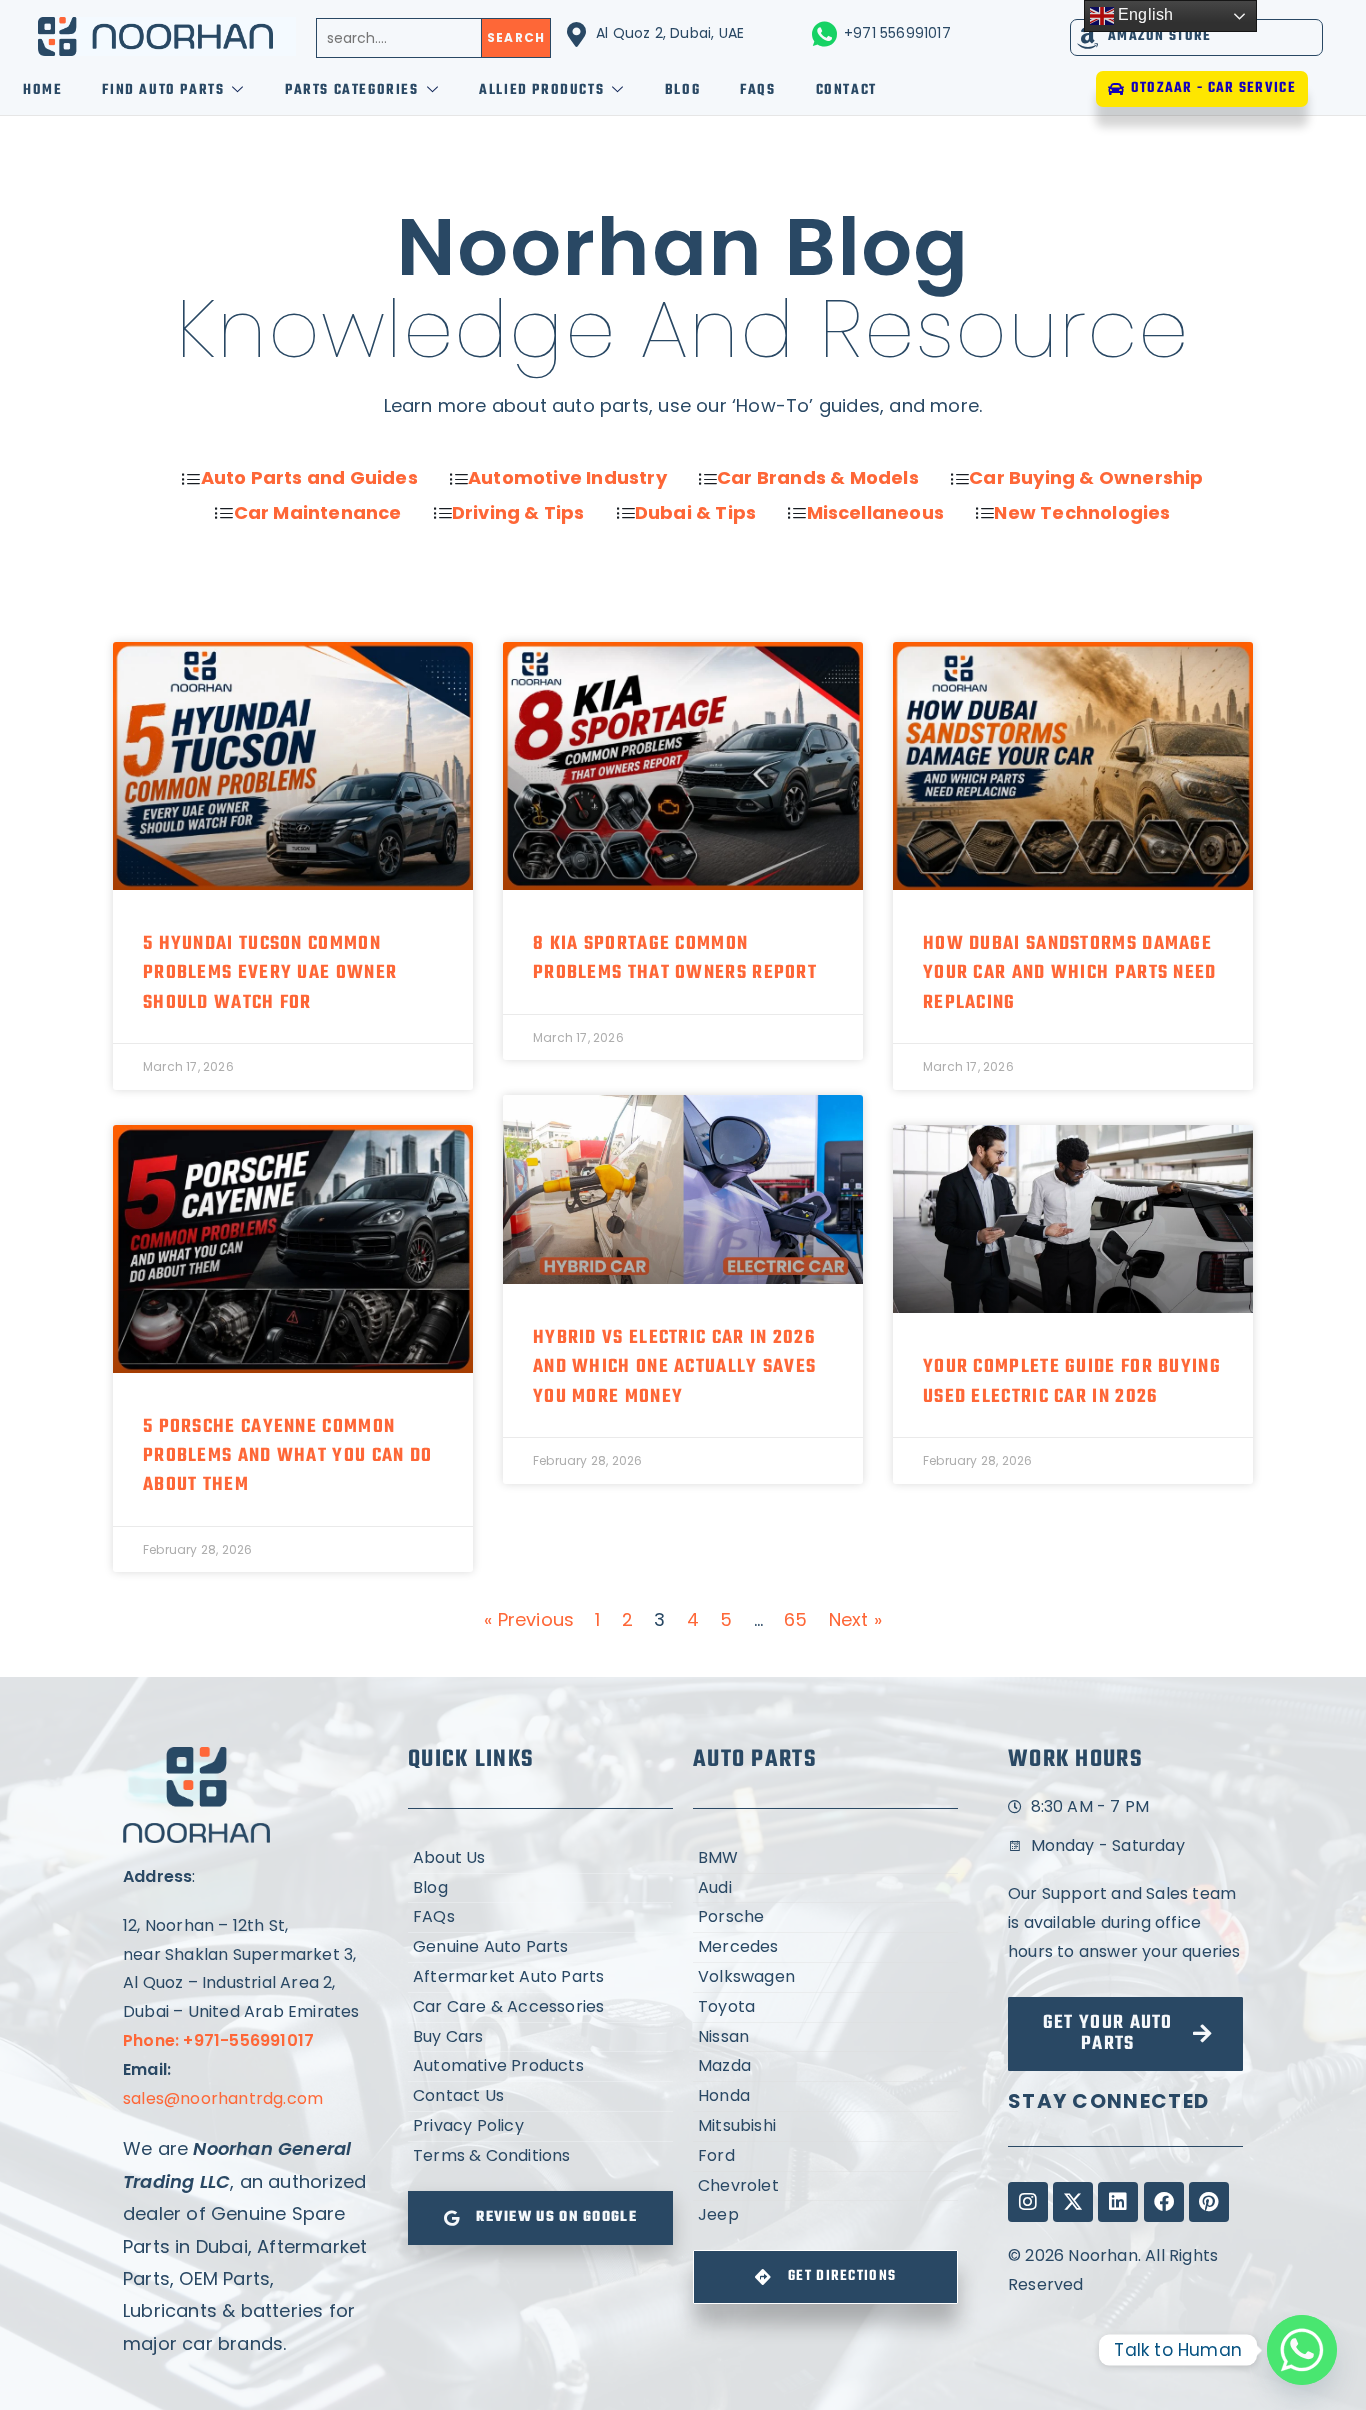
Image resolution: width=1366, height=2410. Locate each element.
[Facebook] (1164, 2202)
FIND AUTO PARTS (163, 90)
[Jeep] (825, 2215)
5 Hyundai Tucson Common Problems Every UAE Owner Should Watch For (270, 973)
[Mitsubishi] (825, 2126)
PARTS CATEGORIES (352, 90)
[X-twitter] (1073, 2202)
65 (795, 1619)
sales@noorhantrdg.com (223, 2098)
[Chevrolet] (825, 2186)
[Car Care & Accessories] (540, 2007)
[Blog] (540, 1888)
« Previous (529, 1619)
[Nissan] (825, 2037)
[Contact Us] (540, 2096)
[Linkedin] (1118, 2202)
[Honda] (825, 2096)
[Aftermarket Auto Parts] (540, 1977)
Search (516, 37)
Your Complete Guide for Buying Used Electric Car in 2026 (1072, 1381)
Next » (855, 1619)
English (1144, 14)
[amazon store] (1088, 37)
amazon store (1160, 36)
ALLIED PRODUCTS (541, 90)
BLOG (682, 90)
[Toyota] (825, 2007)
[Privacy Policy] (540, 2126)
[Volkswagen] (825, 1977)
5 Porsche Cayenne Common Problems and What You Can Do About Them (287, 1456)
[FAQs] (540, 1917)
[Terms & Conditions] (540, 2156)
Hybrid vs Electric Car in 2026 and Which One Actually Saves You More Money (674, 1367)
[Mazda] (825, 2066)
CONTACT (846, 90)
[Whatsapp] (1302, 2350)
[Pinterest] (1209, 2202)
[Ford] (825, 2156)
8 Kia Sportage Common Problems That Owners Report (675, 958)
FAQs (757, 90)
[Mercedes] (825, 1947)
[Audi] (825, 1888)
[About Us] (540, 1858)
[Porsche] (825, 1917)
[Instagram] (1028, 2202)
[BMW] (825, 1858)
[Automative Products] (540, 2066)
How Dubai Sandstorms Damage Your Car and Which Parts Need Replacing (1070, 973)
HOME (42, 90)
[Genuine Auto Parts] (540, 1947)
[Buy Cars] (540, 2037)
